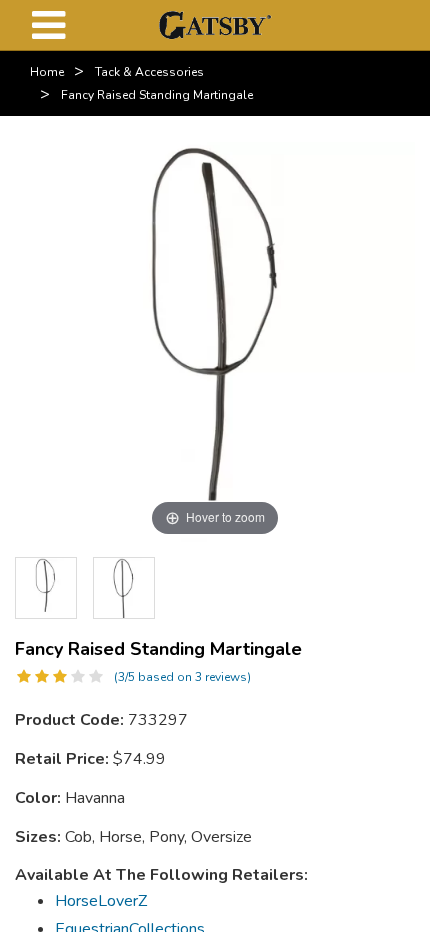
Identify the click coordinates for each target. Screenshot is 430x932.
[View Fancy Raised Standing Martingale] (124, 588)
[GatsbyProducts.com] (214, 24)
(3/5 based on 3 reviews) (182, 677)
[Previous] (45, 588)
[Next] (385, 588)
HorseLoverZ (101, 901)
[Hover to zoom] (215, 341)
